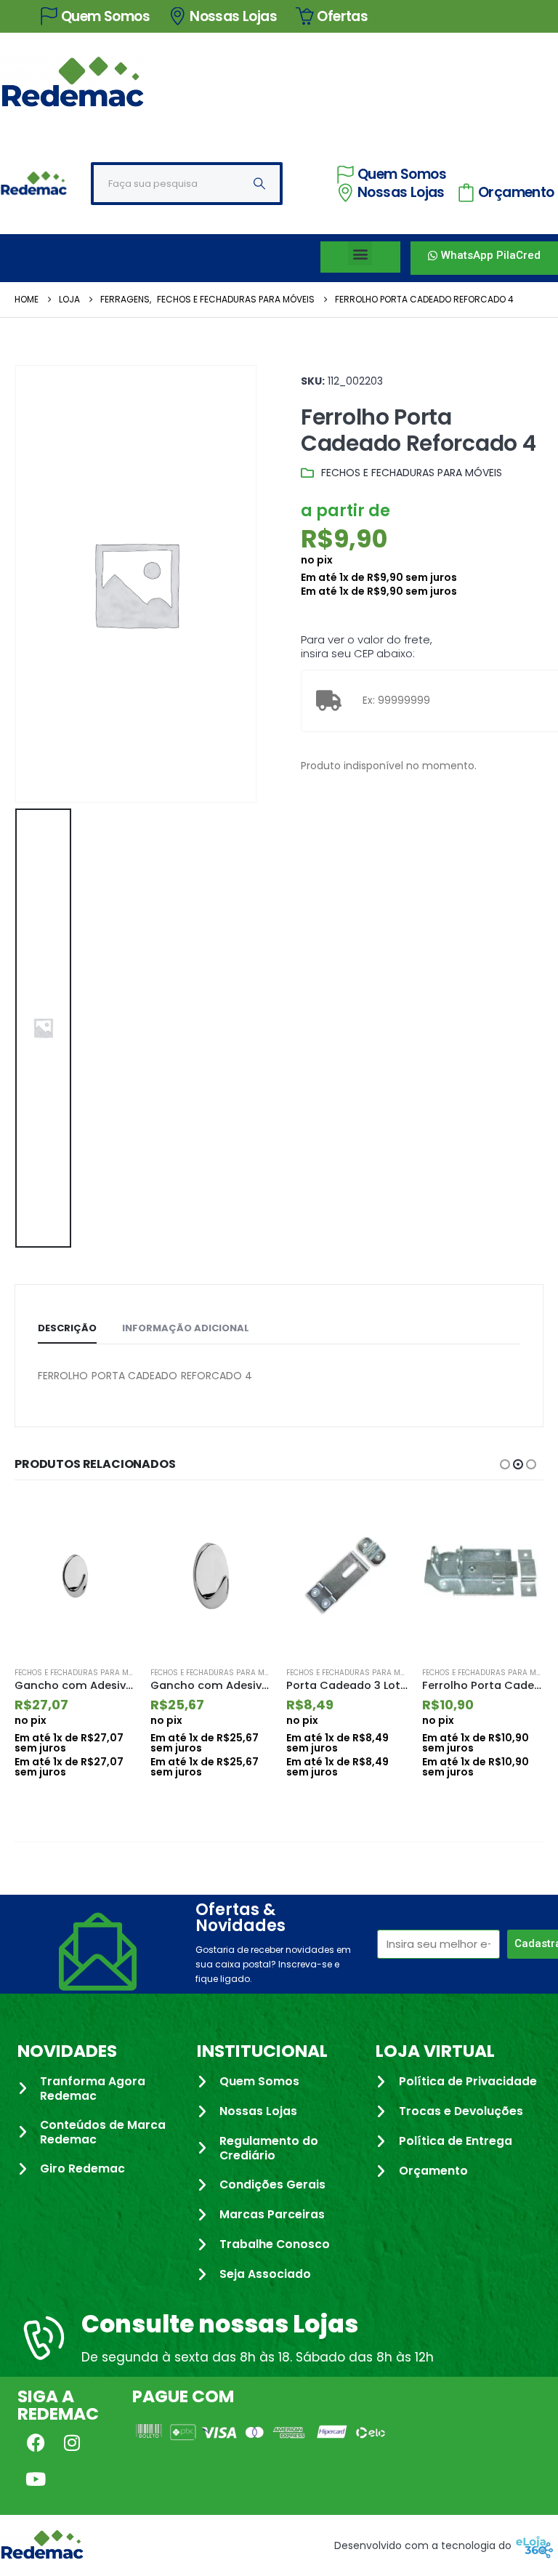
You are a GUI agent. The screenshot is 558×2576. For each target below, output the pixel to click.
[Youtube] (36, 2479)
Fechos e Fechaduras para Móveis (412, 473)
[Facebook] (36, 2443)
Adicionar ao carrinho (112, 1522)
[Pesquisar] (259, 184)
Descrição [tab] (67, 1328)
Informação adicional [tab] (186, 1328)
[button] (360, 253)
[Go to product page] (75, 1576)
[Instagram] (72, 2443)
